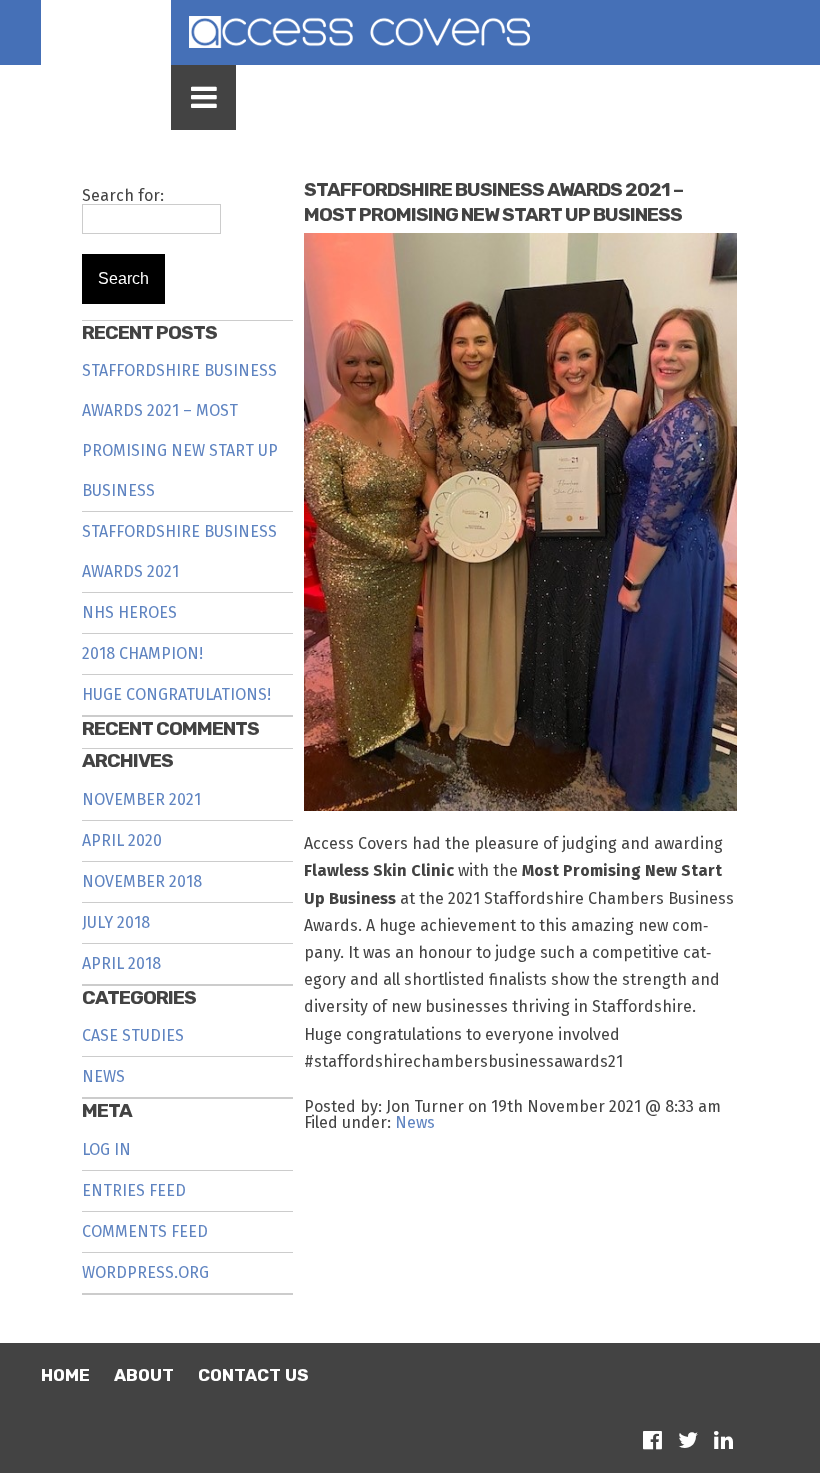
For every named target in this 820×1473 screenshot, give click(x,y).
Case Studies (133, 1035)
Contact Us (253, 1375)
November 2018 (142, 881)
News (103, 1076)
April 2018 (121, 963)
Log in (106, 1149)
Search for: (123, 196)
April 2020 (122, 840)
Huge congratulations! (176, 694)
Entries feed (134, 1190)
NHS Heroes (129, 612)
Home (65, 1375)
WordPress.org (145, 1272)
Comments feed (145, 1231)
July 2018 (116, 922)
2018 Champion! (142, 653)
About (144, 1375)
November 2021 (141, 799)
